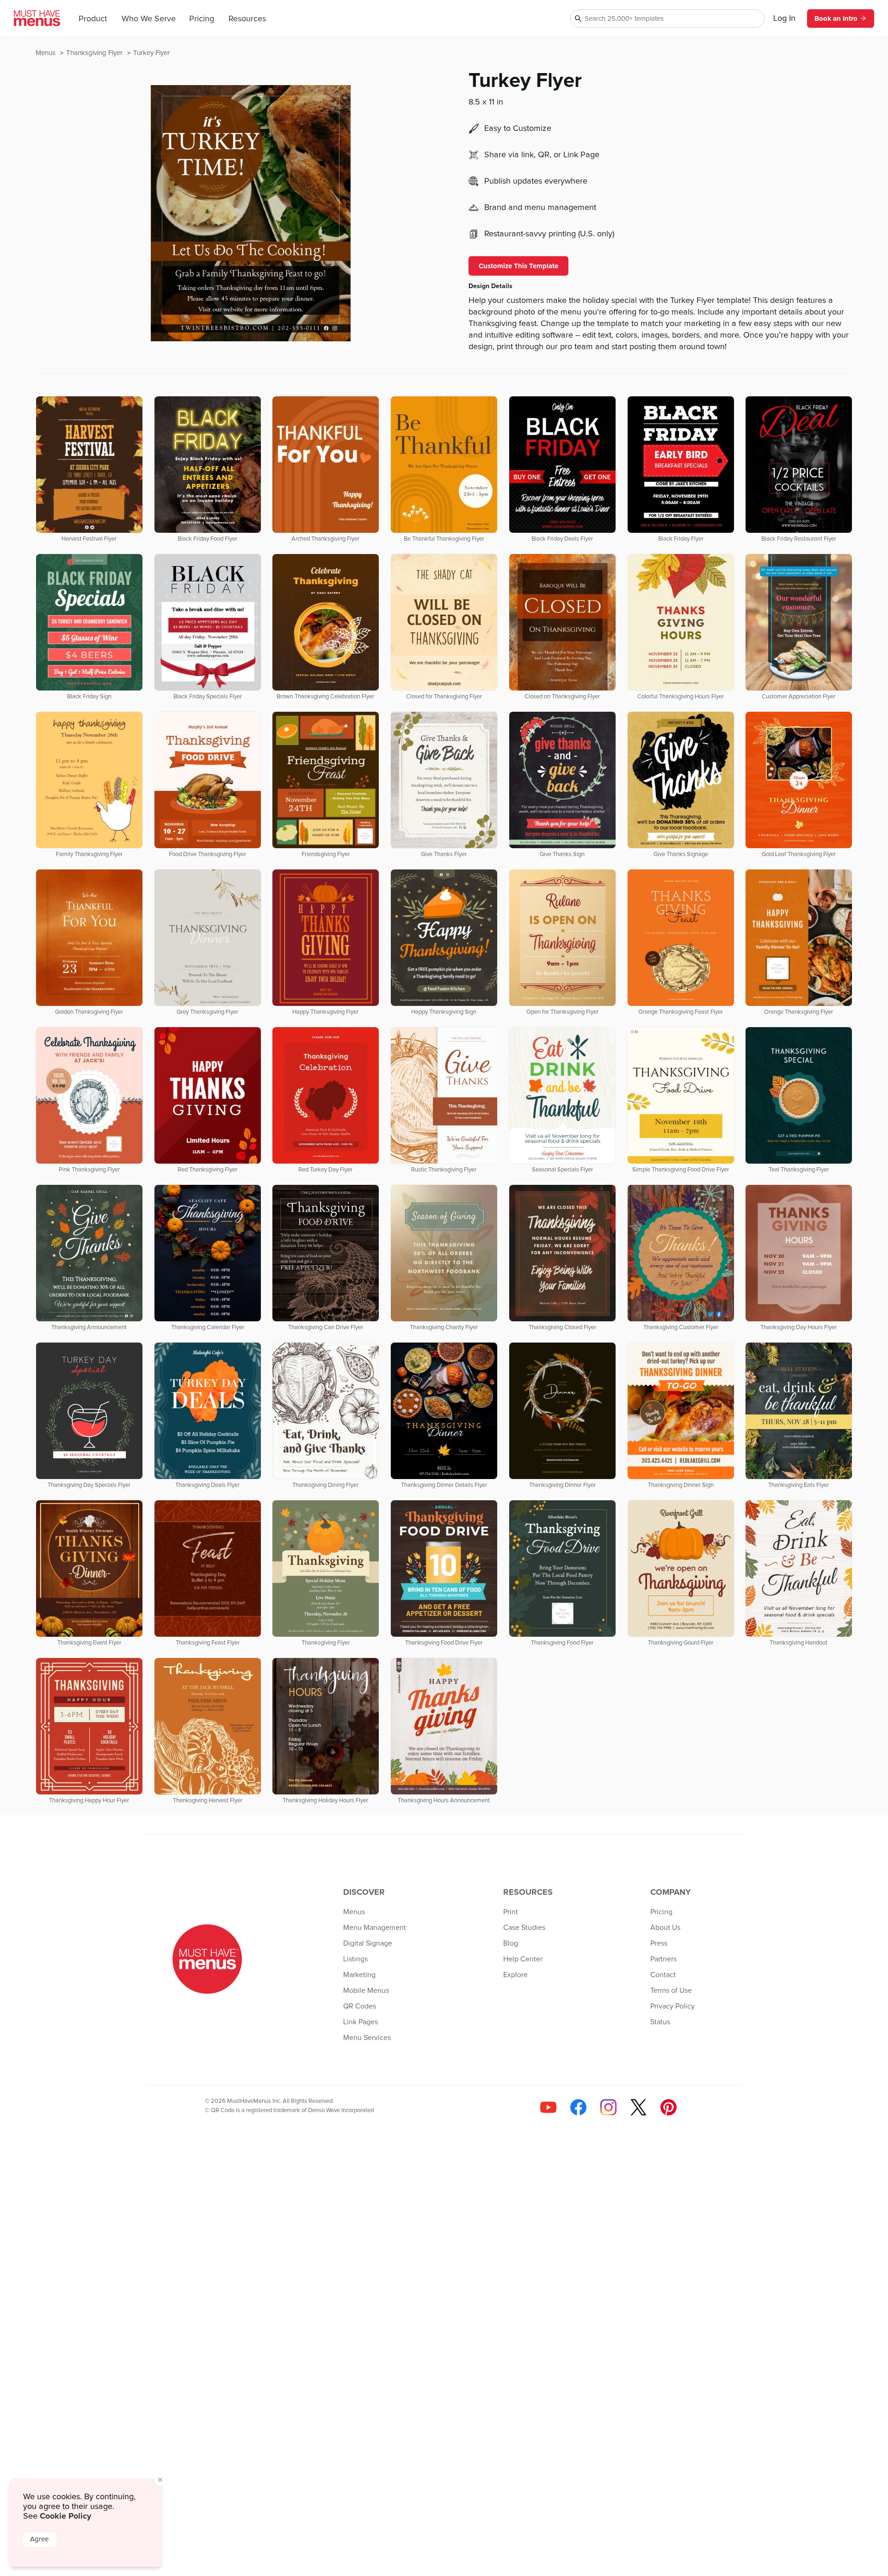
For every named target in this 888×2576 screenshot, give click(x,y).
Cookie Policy (65, 2516)
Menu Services (367, 2038)
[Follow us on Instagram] (608, 2107)
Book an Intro (836, 18)
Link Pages (361, 2022)
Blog (511, 1943)
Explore (515, 1975)
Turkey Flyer (151, 53)
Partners (663, 1959)
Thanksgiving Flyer (95, 53)
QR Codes (360, 2006)
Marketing (359, 1975)
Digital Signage (368, 1943)
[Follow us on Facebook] (578, 2107)
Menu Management (375, 1928)
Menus (46, 53)
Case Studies (524, 1928)
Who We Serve (149, 19)
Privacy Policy (672, 2006)
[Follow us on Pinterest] (669, 2107)
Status (660, 2022)
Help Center (523, 1959)
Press (659, 1943)
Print (511, 1912)
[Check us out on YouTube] (548, 2107)
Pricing (202, 19)
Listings (355, 1959)
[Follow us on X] (638, 2107)
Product (93, 19)
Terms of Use (671, 1991)
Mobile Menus (366, 1991)
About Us (665, 1928)
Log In (784, 18)
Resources (247, 19)
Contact (663, 1975)
